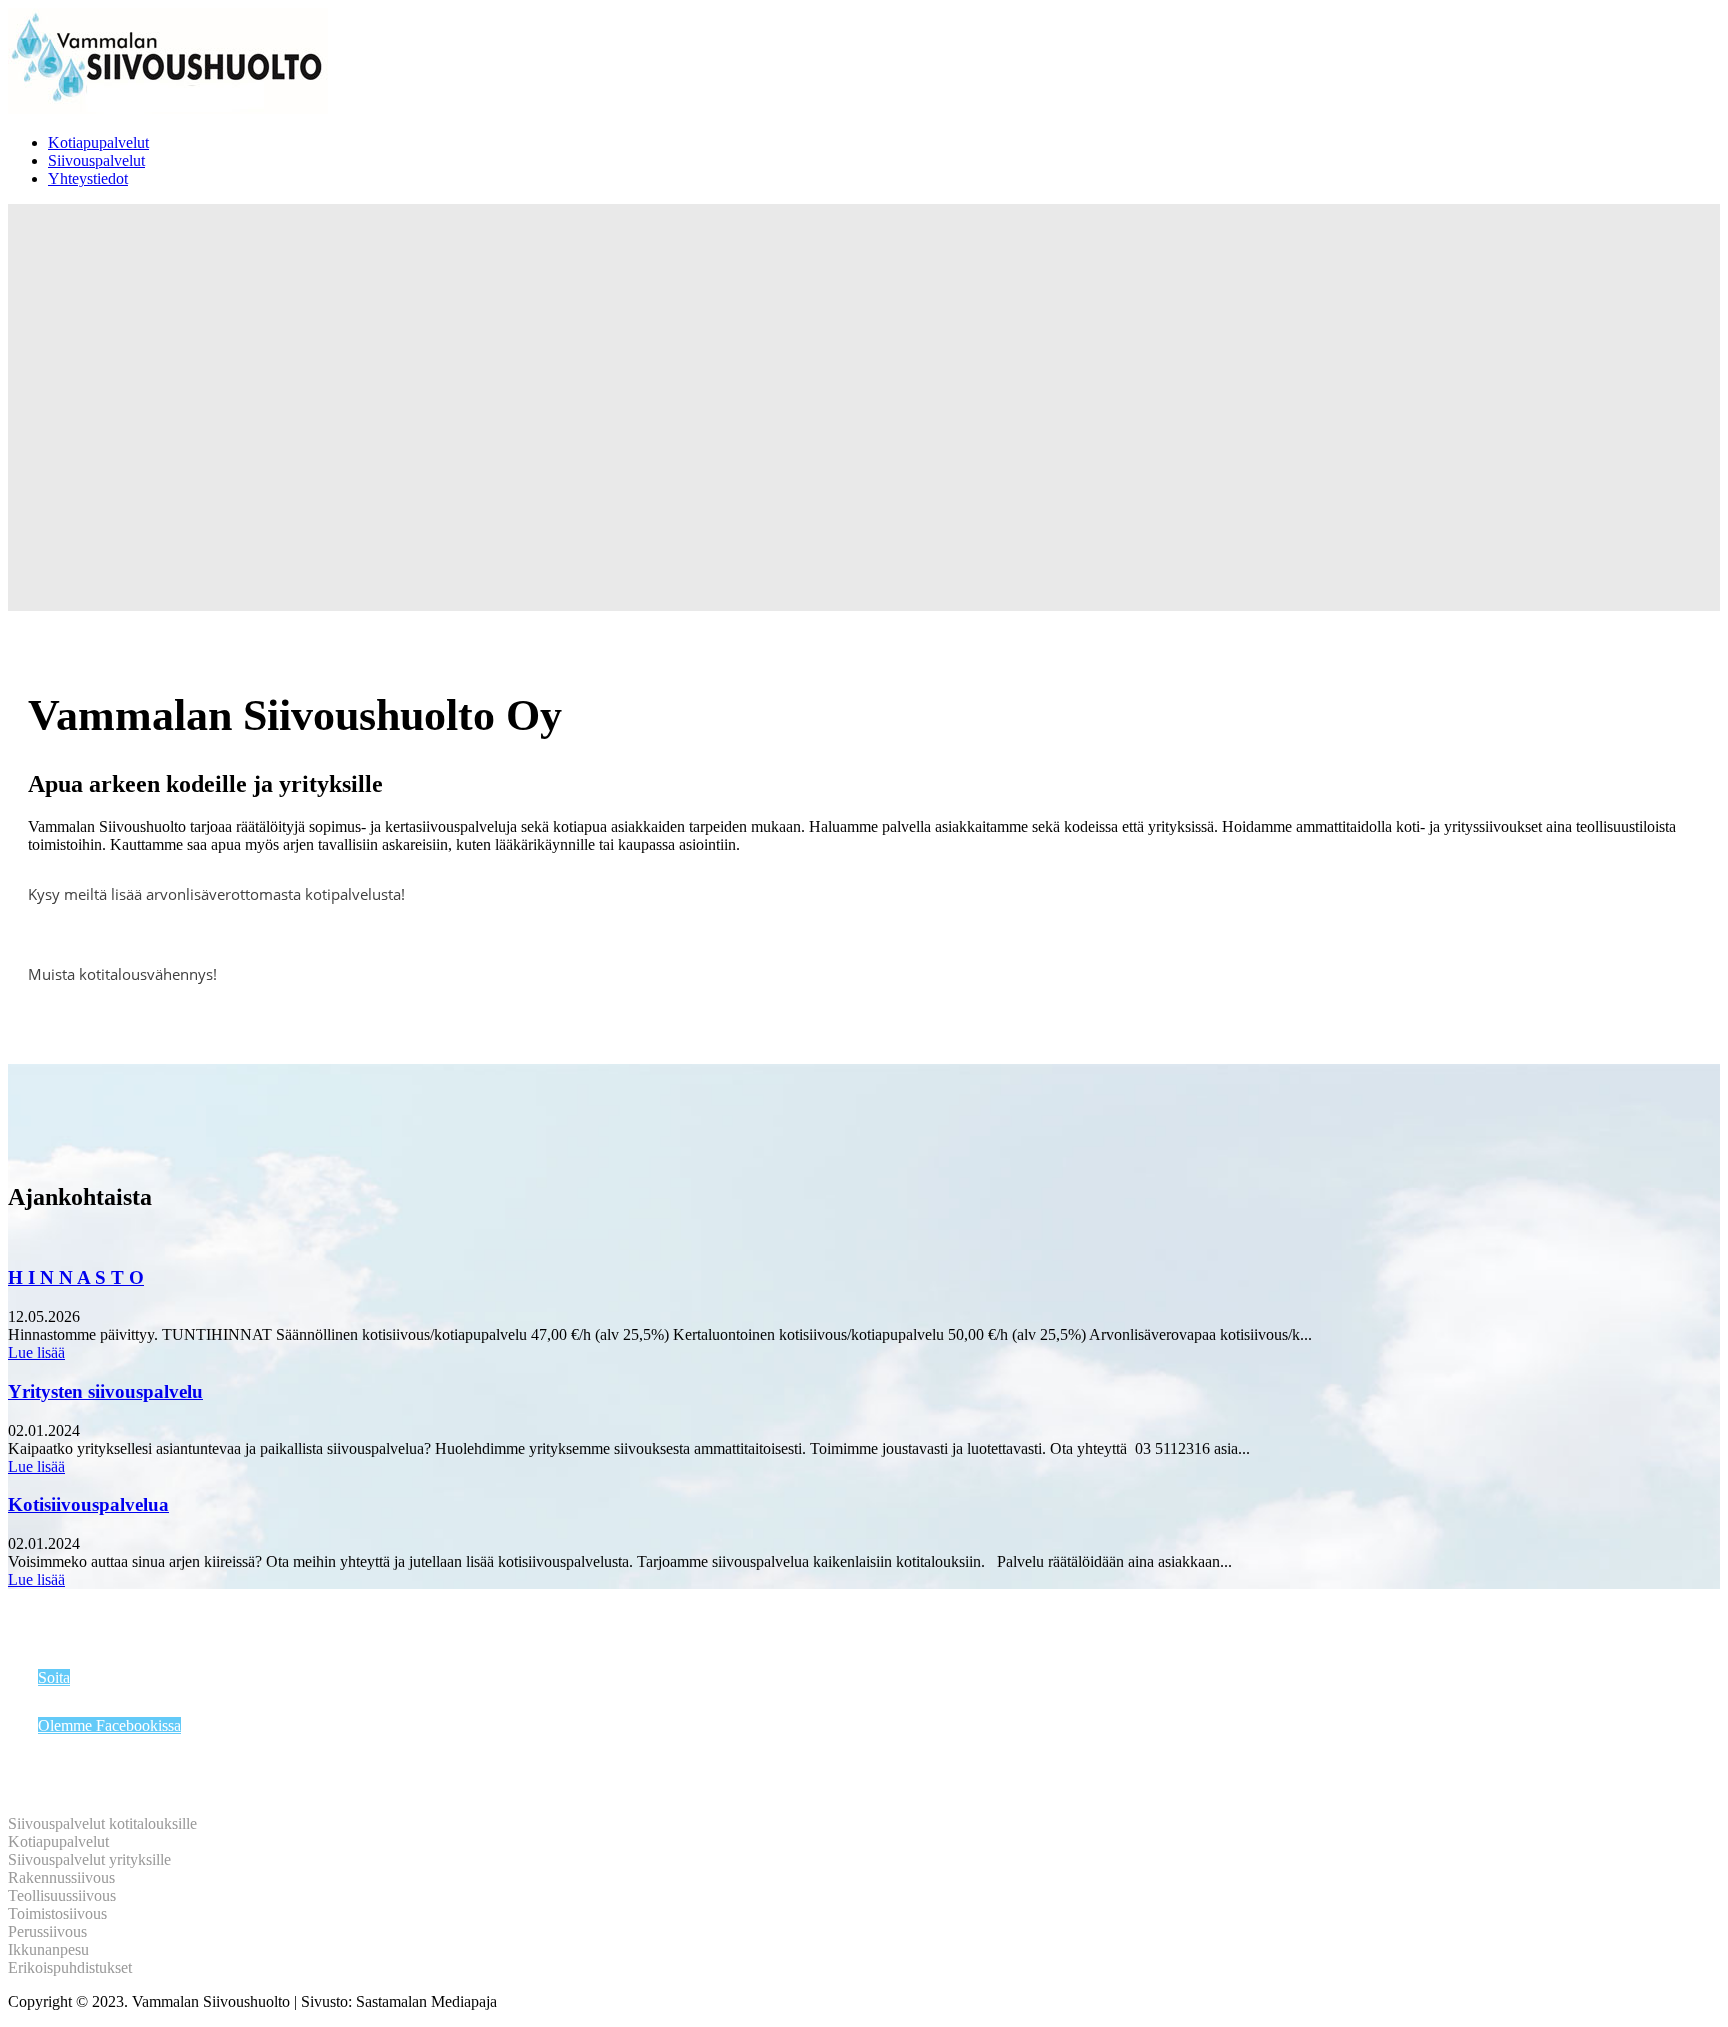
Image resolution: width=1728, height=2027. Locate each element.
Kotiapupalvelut (98, 142)
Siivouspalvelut (96, 160)
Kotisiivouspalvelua (88, 1504)
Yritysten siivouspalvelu (105, 1391)
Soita (54, 1677)
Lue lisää (36, 1352)
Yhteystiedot (88, 178)
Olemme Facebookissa (109, 1725)
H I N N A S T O (76, 1277)
